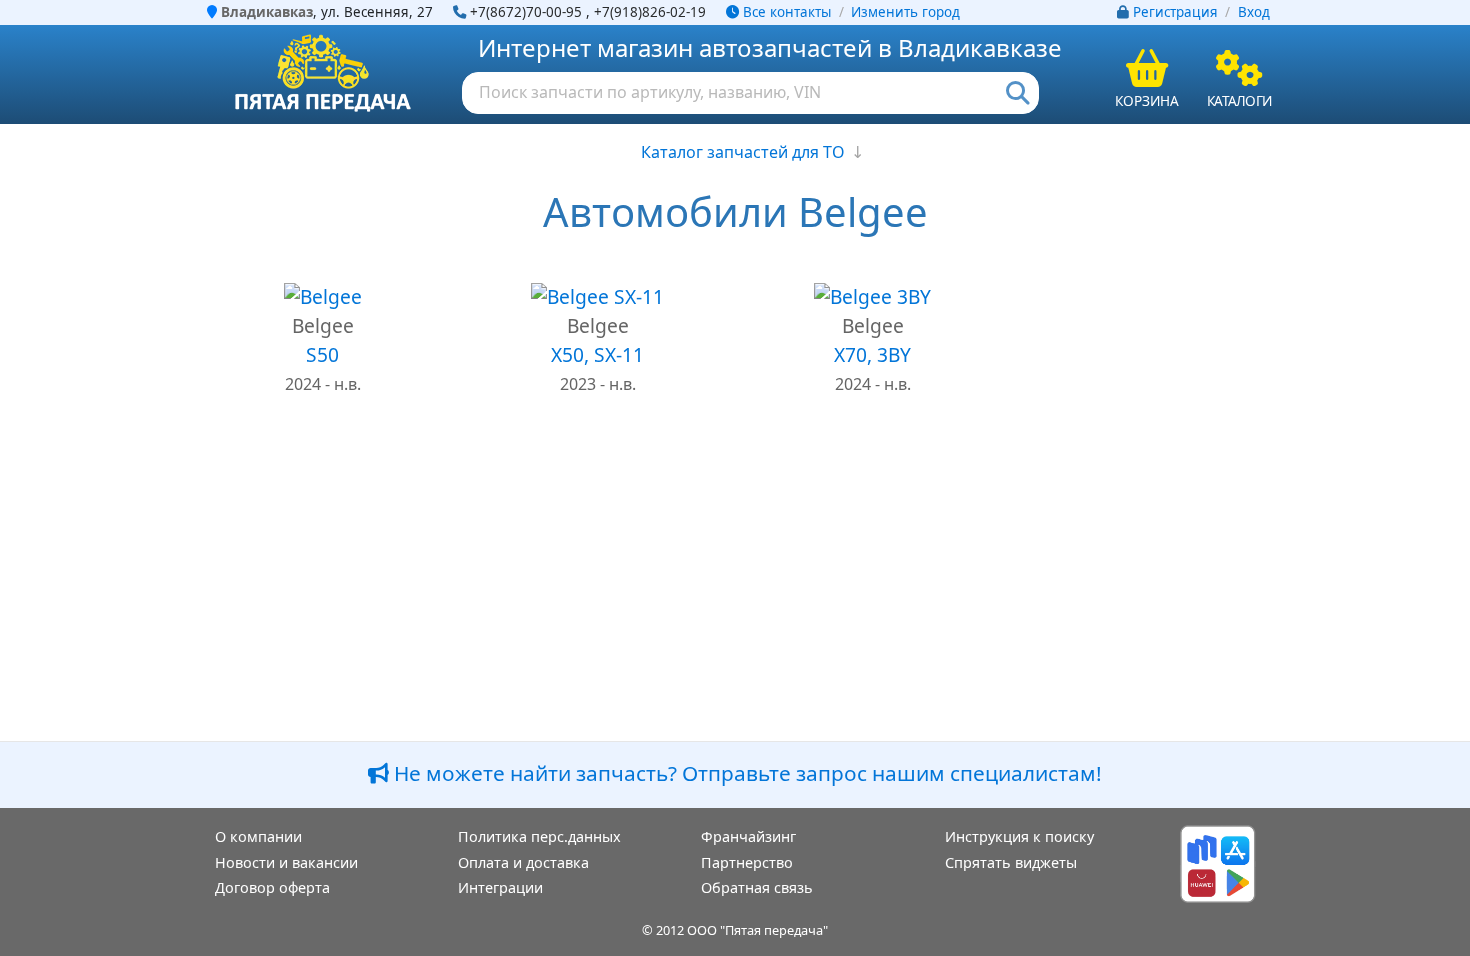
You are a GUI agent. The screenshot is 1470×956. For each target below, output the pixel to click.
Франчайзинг (748, 836)
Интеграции (500, 887)
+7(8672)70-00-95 (526, 12)
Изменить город (905, 12)
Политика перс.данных (539, 836)
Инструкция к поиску (1019, 836)
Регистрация (1175, 12)
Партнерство (747, 862)
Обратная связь (757, 887)
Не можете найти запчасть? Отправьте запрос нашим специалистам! (745, 773)
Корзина (1147, 100)
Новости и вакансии (286, 862)
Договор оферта (272, 887)
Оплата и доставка (523, 862)
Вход (1254, 12)
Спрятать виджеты (1011, 862)
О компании (258, 836)
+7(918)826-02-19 (650, 12)
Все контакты (785, 12)
